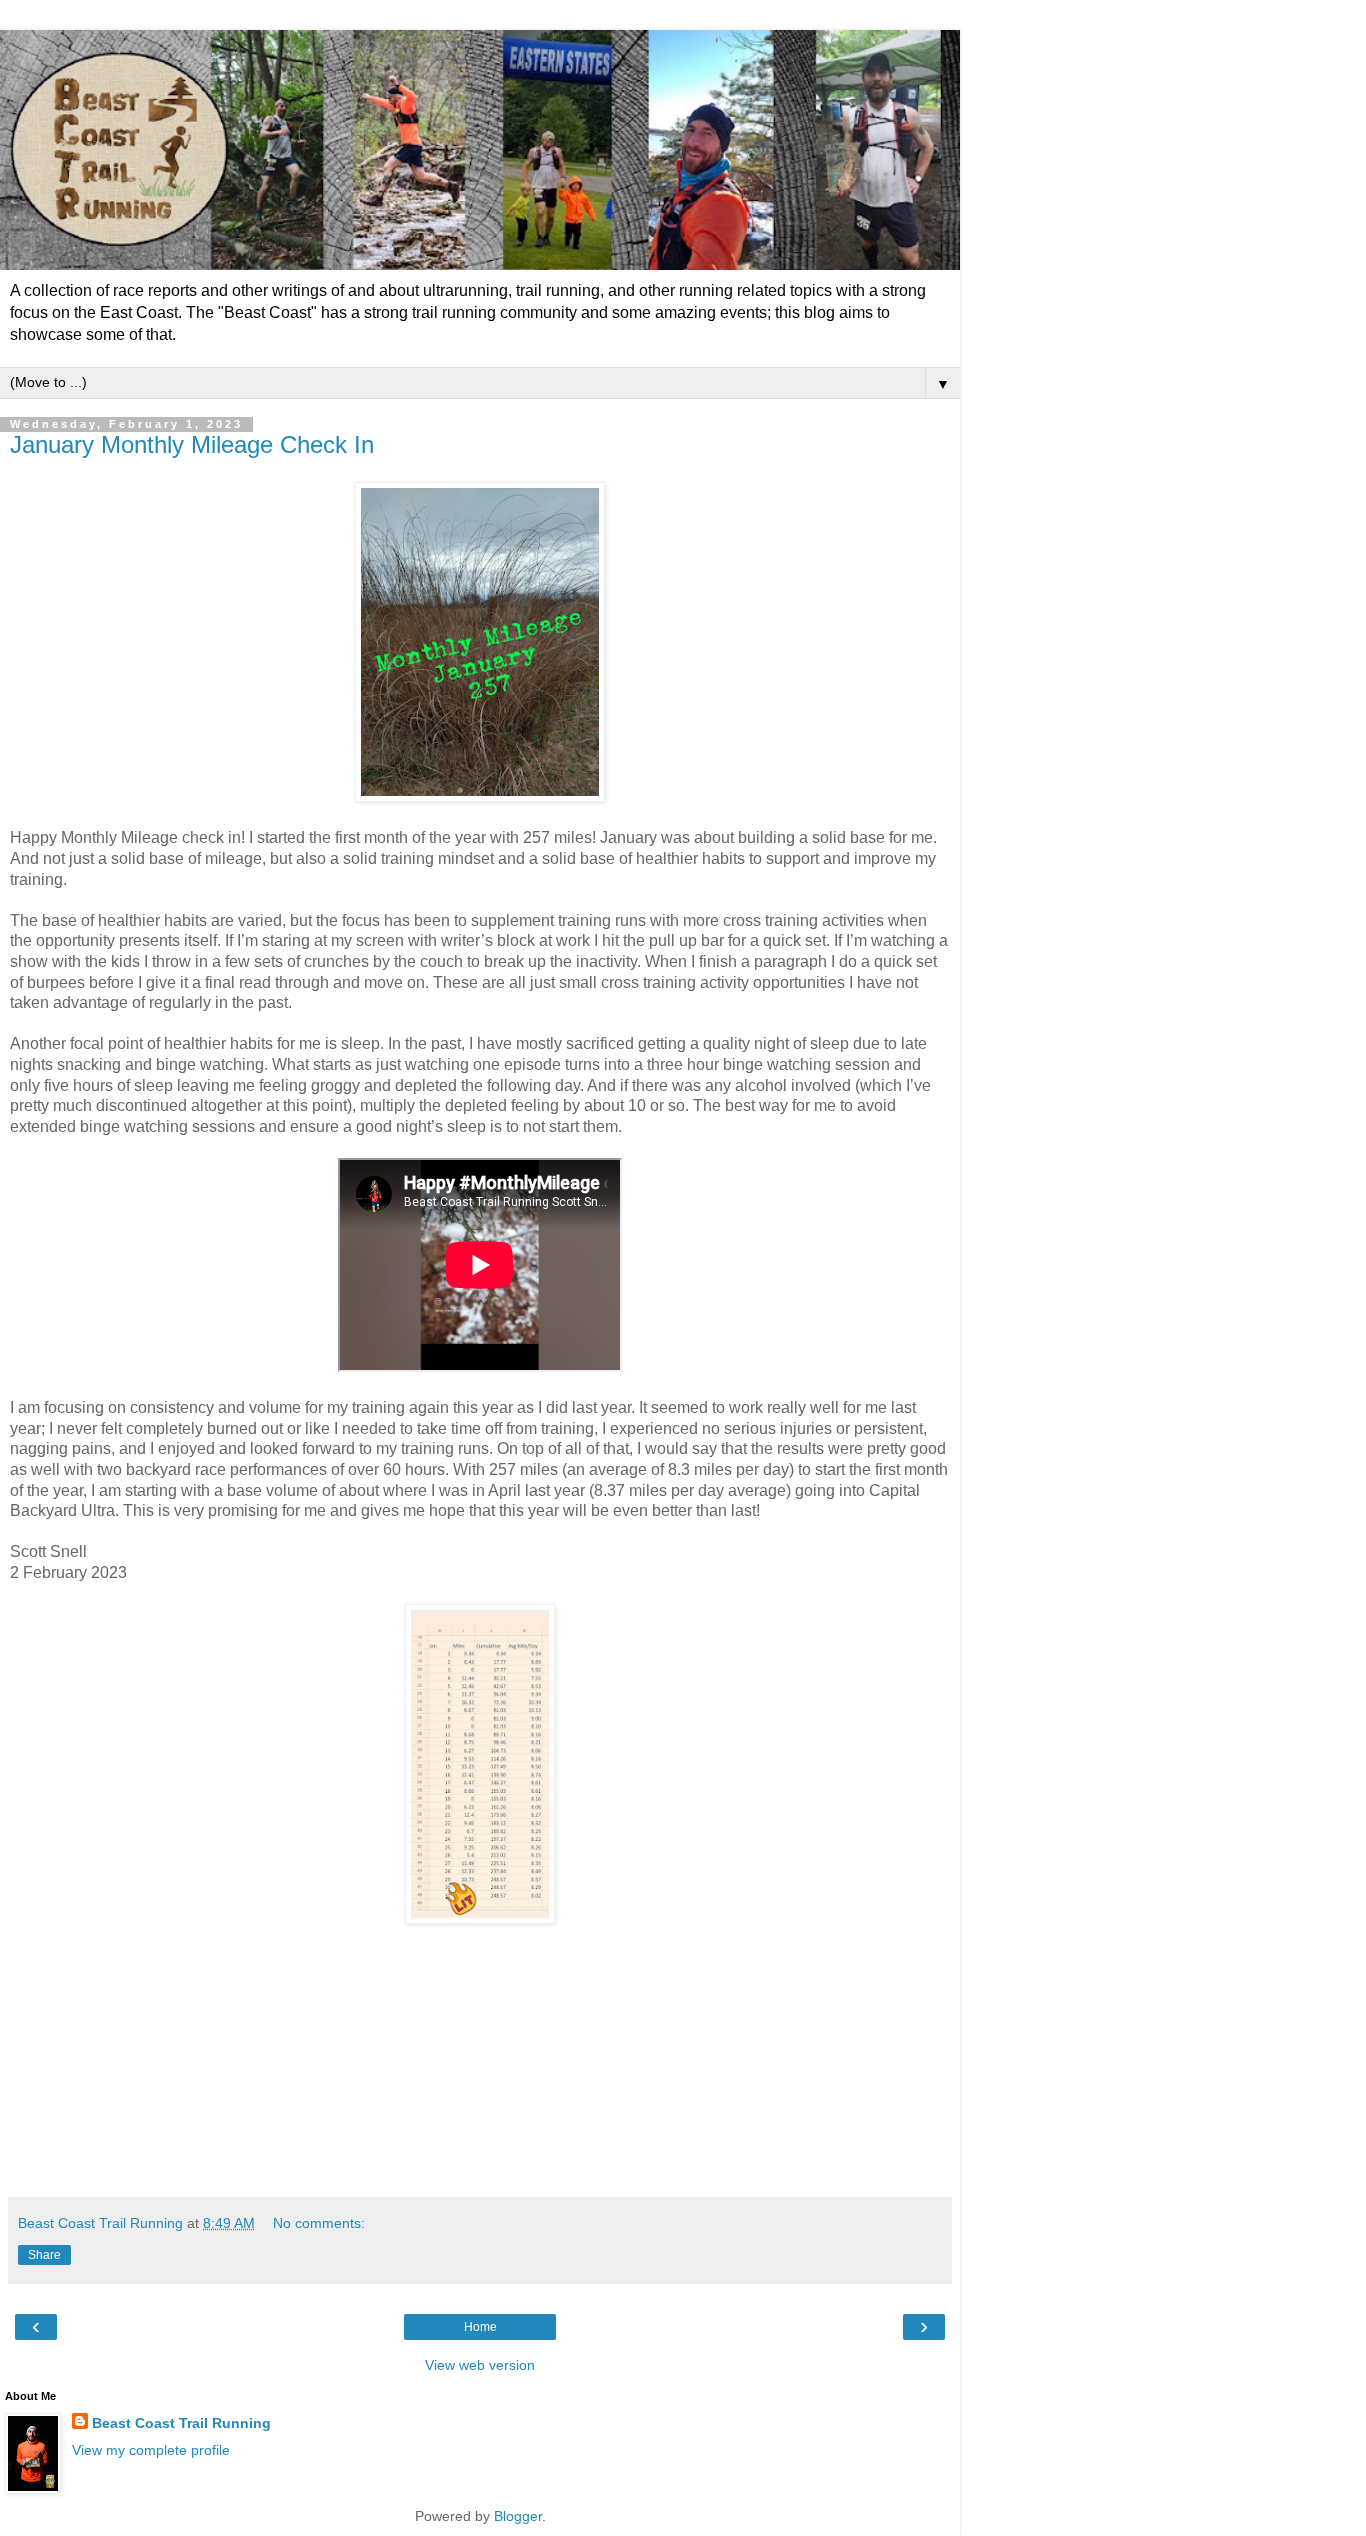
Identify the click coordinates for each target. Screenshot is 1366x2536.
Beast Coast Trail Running (181, 2423)
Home (480, 2327)
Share (44, 2255)
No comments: (319, 2223)
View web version (480, 2365)
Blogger (518, 2516)
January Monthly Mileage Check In (192, 444)
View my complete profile (151, 2450)
